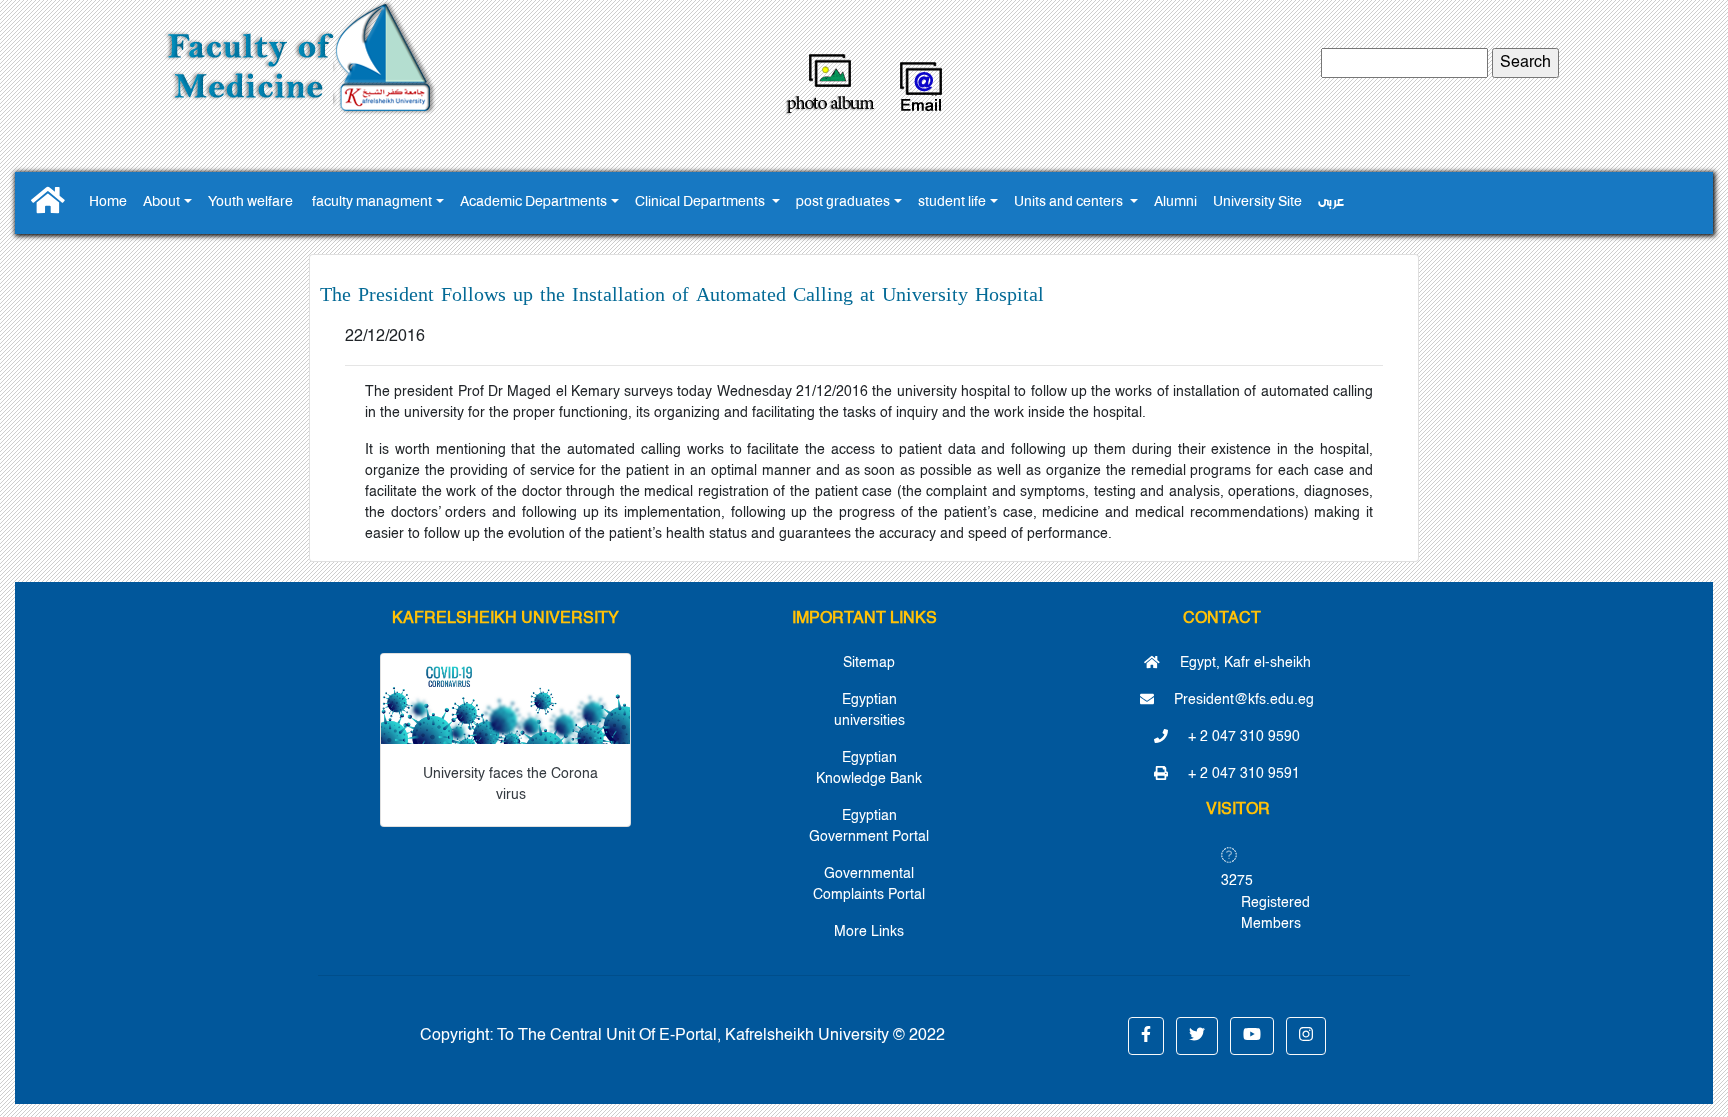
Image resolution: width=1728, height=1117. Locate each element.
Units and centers (1070, 202)
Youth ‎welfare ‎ (252, 202)
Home (108, 202)
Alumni (1175, 202)
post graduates (843, 202)
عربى (1331, 202)
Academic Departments (533, 202)
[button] (1146, 1036)
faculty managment (372, 202)
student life (952, 202)
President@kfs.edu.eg (1242, 700)
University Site (1257, 202)
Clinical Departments (701, 202)
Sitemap (869, 663)
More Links (869, 932)
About (161, 202)
